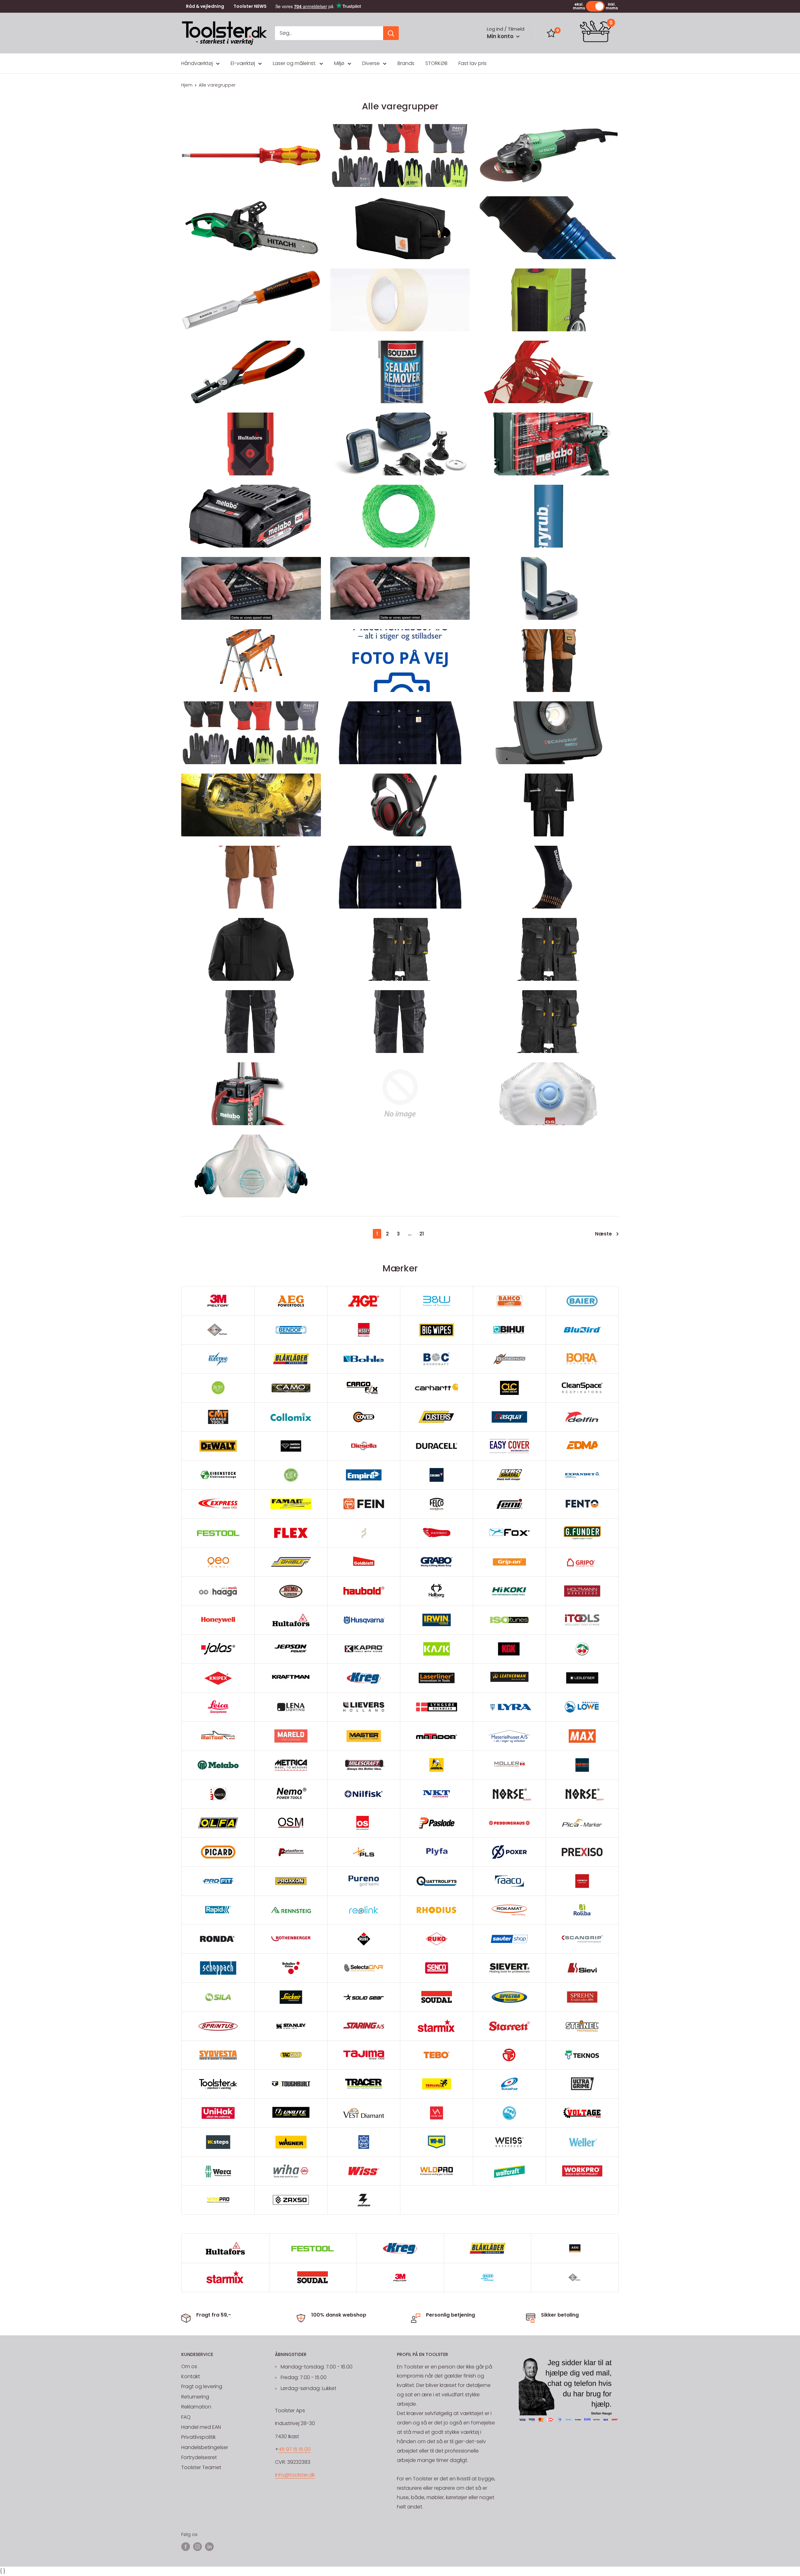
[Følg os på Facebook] (186, 2546)
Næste (603, 1234)
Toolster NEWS (250, 6)
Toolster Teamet (201, 2467)
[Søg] (391, 33)
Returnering (195, 2397)
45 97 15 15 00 (295, 2449)
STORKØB (436, 63)
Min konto (501, 36)
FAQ (186, 2417)
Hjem (187, 85)
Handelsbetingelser (205, 2447)
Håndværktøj (197, 63)
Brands (406, 63)
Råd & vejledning (205, 6)
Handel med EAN (201, 2427)
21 (422, 1234)
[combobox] (329, 33)
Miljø (339, 63)
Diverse (371, 63)
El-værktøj (243, 63)
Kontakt (191, 2376)
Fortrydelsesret (199, 2457)
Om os (189, 2366)
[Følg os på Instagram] (197, 2546)
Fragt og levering (202, 2386)
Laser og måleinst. (295, 63)
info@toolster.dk (295, 2475)
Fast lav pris (472, 63)
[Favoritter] (551, 33)
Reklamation (196, 2407)
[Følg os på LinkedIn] (209, 2546)
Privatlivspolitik (198, 2437)
